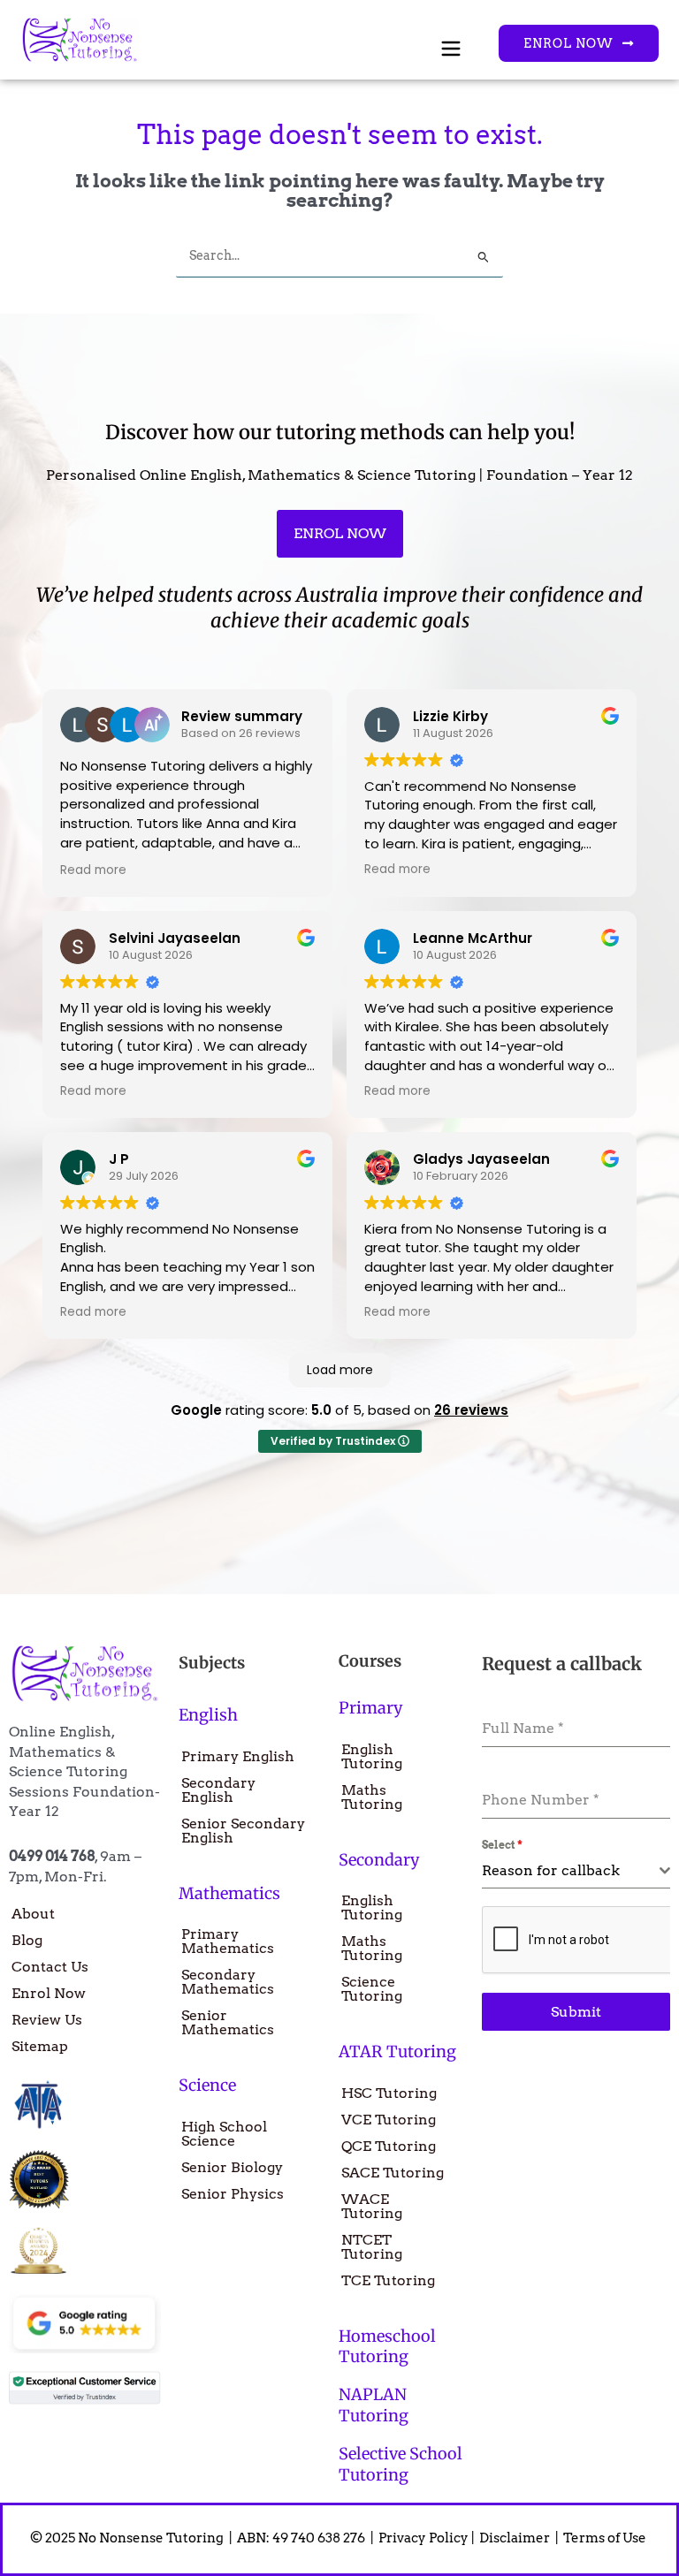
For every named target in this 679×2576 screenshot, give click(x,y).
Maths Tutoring (372, 1797)
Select (502, 1845)
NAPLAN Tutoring (374, 2405)
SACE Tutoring (393, 2173)
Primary (370, 1708)
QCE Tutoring (389, 2146)
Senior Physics (233, 2194)
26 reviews (471, 1410)
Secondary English (218, 1790)
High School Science (224, 2134)
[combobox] (576, 1871)
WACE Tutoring (372, 2206)
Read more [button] (93, 870)
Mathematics (229, 1893)
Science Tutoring (372, 1989)
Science (207, 2085)
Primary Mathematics (228, 1941)
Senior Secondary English (243, 1831)
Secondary (379, 1860)
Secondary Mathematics (228, 1982)
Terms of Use (606, 2538)
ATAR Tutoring (397, 2052)
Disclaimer (516, 2538)
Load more (340, 1370)
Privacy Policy (423, 2538)
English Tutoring (372, 1756)
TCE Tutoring (388, 2280)
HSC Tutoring (389, 2093)
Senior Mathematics (228, 2022)
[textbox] (571, 1871)
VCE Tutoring (389, 2120)
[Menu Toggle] (451, 49)
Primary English (238, 1756)
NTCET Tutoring (372, 2247)
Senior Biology (232, 2167)
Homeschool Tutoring (387, 2346)
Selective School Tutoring (401, 2464)
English (208, 1715)
